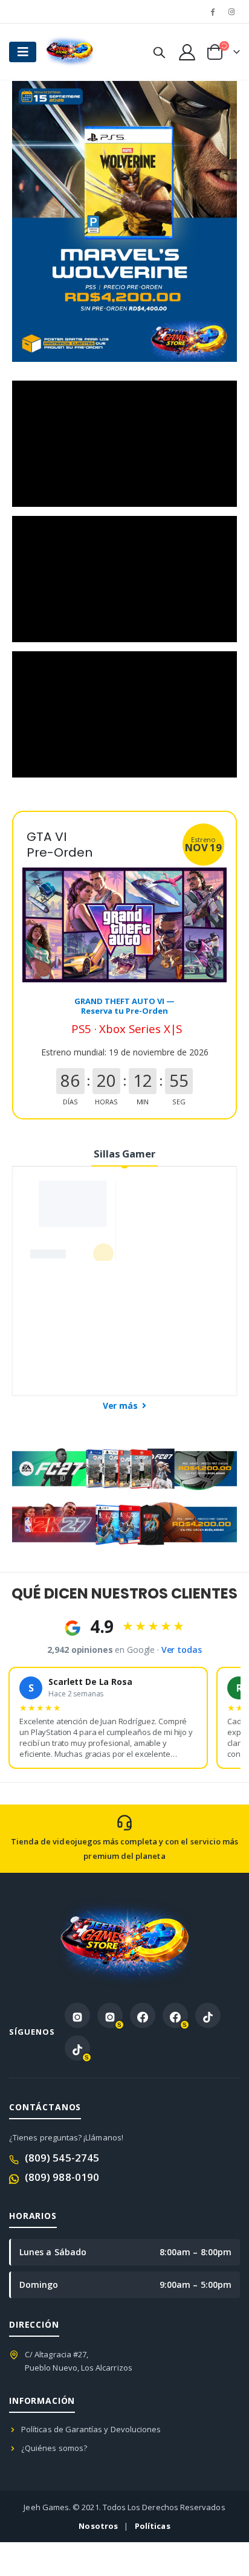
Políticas (153, 2526)
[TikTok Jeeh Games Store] (208, 2015)
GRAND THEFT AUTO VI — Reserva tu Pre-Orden (124, 1006)
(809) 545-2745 (62, 2158)
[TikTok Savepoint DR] (77, 2048)
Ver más (121, 1406)
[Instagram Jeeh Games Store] (77, 2015)
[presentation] (36, 222)
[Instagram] (231, 11)
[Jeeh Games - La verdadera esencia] (70, 52)
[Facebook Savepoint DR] (175, 2015)
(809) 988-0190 (62, 2177)
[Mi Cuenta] (187, 52)
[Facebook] (213, 11)
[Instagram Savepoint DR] (110, 2015)
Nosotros (98, 2526)
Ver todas (182, 1650)
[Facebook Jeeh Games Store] (143, 2015)
